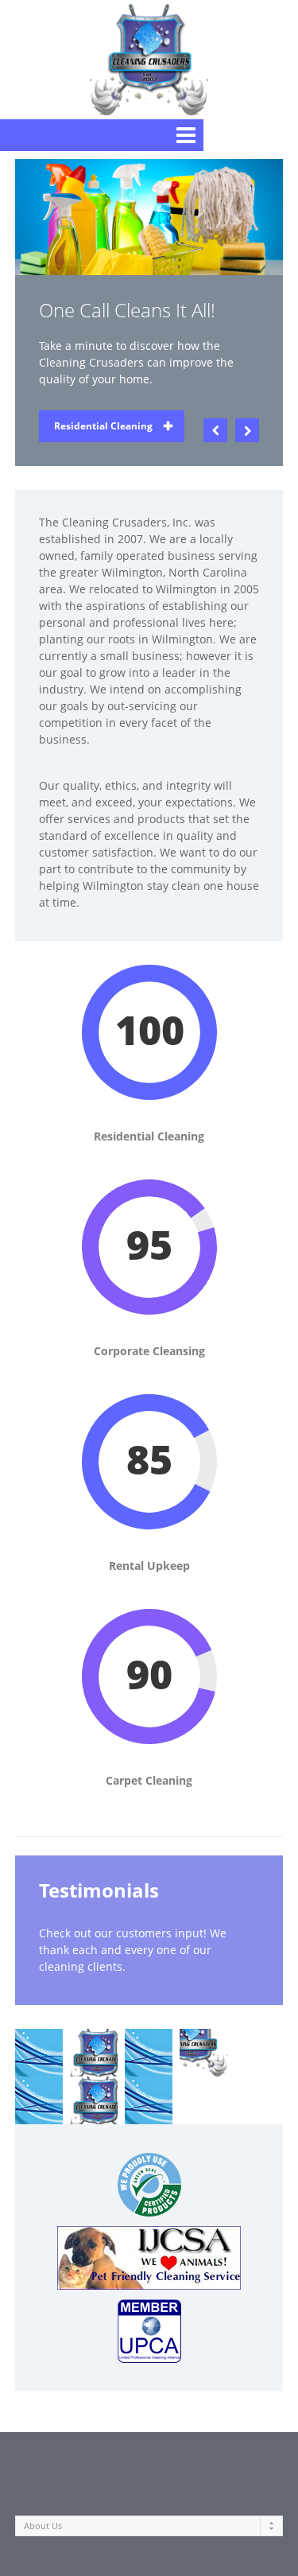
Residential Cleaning (103, 426)
